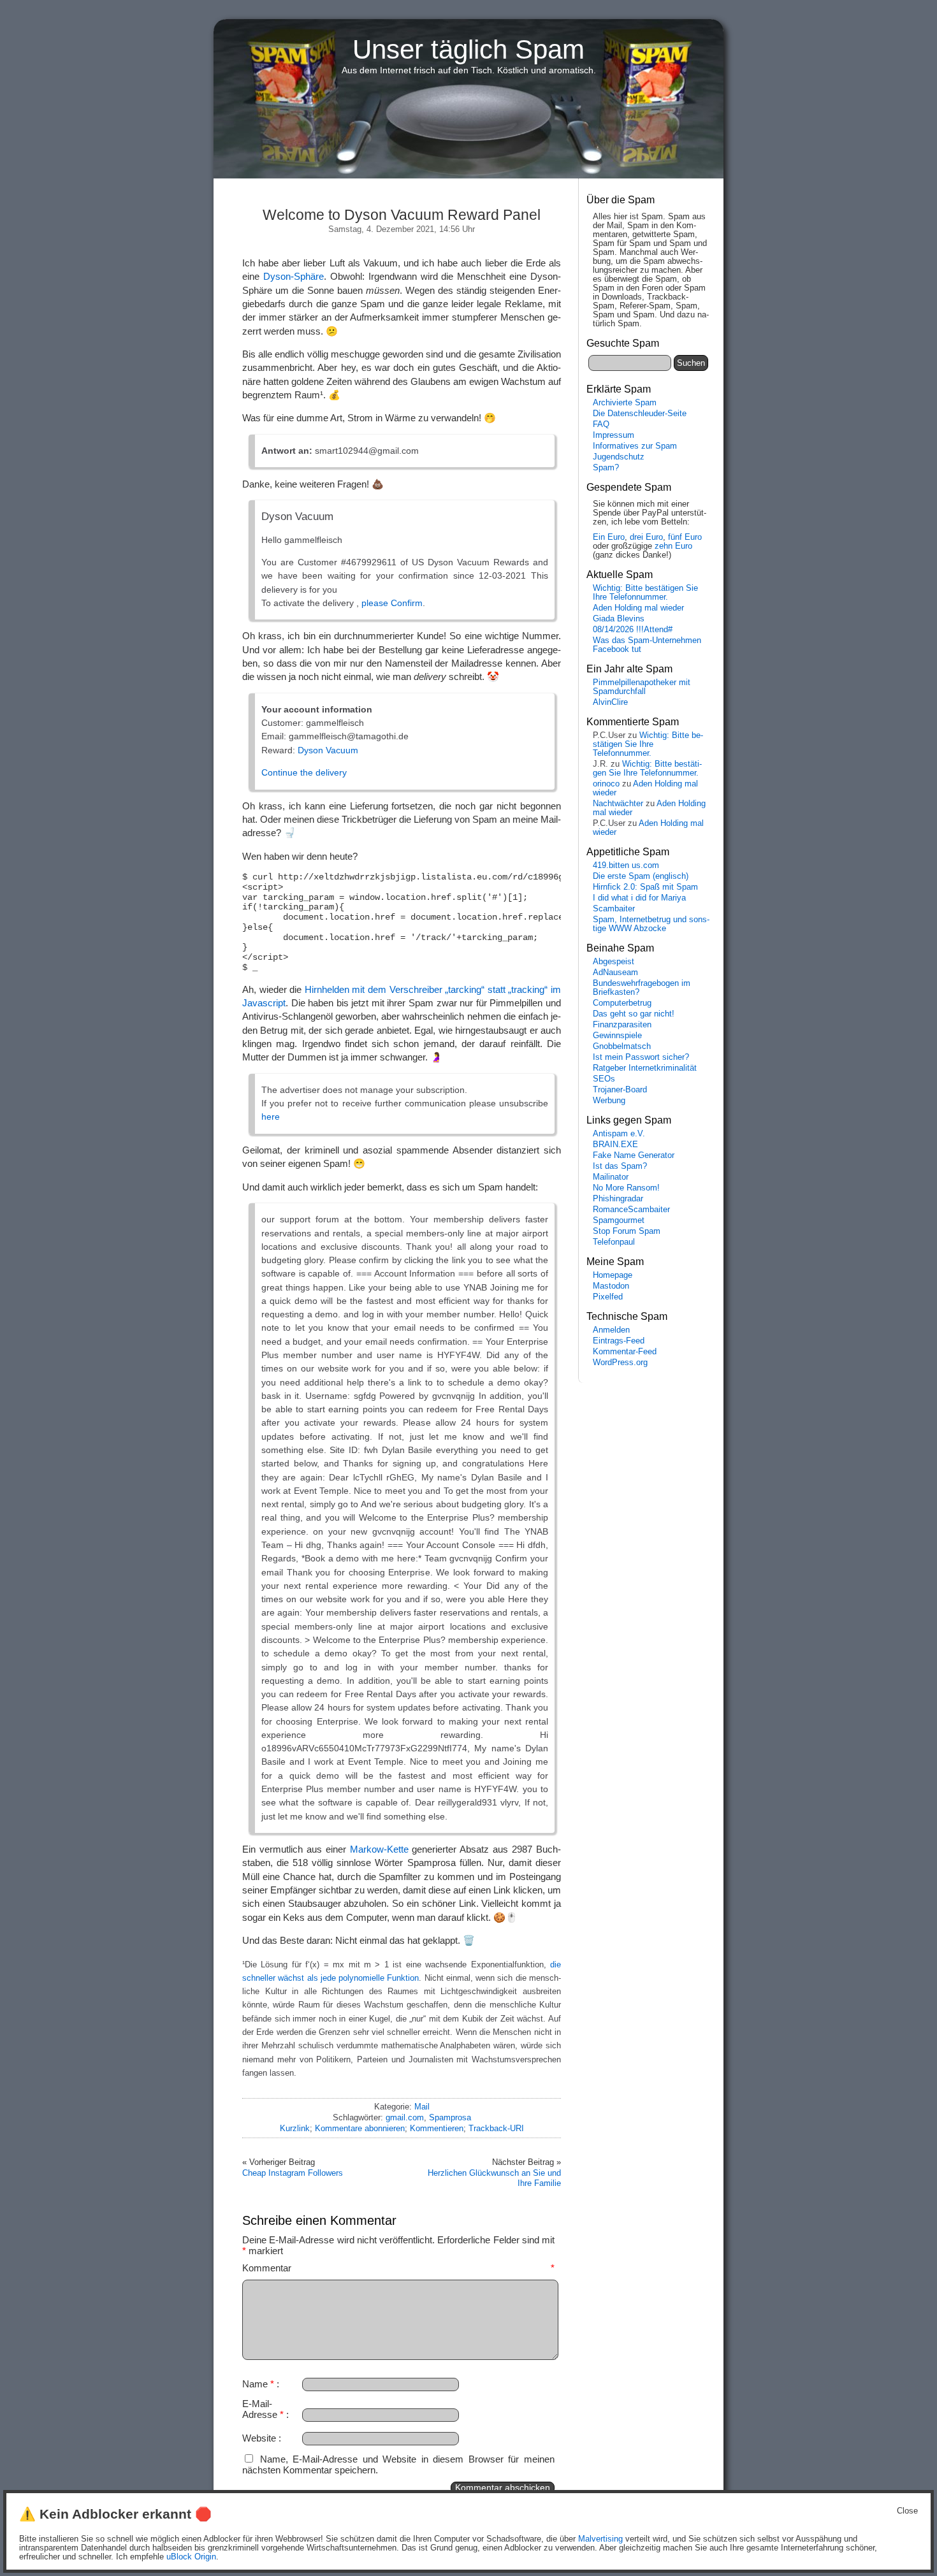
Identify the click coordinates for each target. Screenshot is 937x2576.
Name (258, 2384)
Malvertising (600, 2539)
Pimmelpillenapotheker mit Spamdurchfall (642, 687)
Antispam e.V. (619, 1134)
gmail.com (405, 2117)
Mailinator (611, 1177)
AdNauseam (615, 973)
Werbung (609, 1101)
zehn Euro (673, 546)
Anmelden (611, 1330)
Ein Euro (609, 537)
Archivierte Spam (625, 403)
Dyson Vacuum (328, 750)
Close (907, 2511)
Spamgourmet (619, 1220)
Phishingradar (618, 1199)
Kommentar (398, 2268)
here (271, 1117)
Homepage (613, 1275)
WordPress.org (620, 1363)
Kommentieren (437, 2128)
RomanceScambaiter (631, 1210)
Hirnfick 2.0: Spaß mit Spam (645, 887)
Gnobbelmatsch (622, 1046)
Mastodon (611, 1286)
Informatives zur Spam (635, 446)
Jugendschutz (619, 457)
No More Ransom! (626, 1188)
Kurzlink (295, 2128)
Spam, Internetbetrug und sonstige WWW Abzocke (651, 924)
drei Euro (646, 537)
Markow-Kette (379, 1849)
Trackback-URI (496, 2128)
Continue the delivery (304, 772)
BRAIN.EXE (615, 1145)
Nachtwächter (618, 804)
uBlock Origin (191, 2557)
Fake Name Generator (634, 1155)
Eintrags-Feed (619, 1341)
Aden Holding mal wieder (638, 608)
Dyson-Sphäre (294, 276)
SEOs (604, 1079)
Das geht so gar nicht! (634, 1014)
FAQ (601, 424)
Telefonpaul (614, 1242)
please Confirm (392, 603)
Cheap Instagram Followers (293, 2173)
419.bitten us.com (626, 865)
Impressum (614, 435)
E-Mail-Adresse (263, 2409)
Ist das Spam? (620, 1166)
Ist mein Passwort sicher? (641, 1057)
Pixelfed (608, 1297)
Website (259, 2438)
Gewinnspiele (617, 1036)
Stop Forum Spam (627, 1231)
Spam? (606, 468)
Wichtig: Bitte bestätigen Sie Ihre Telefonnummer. (645, 593)
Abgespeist (614, 962)
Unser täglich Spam (468, 49)
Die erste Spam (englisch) (641, 876)
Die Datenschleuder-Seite (640, 414)
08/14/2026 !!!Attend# (633, 630)
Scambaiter (614, 909)
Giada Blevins (619, 619)
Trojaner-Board (620, 1090)
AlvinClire (610, 702)
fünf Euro (685, 537)
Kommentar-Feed (625, 1352)
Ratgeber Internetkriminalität (645, 1068)
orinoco (606, 784)
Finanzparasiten (622, 1025)
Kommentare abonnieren (360, 2128)
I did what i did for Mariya (639, 898)
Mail (422, 2107)
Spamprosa (450, 2117)
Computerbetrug (622, 1003)
